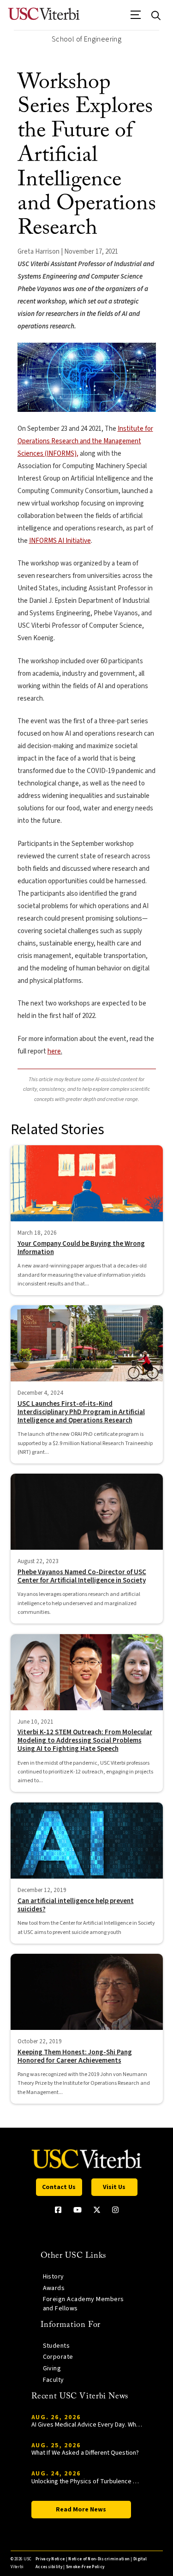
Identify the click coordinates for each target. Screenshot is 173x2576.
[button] (136, 18)
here (54, 1051)
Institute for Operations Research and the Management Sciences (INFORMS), (85, 441)
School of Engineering (86, 39)
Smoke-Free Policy (85, 2567)
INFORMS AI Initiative (60, 541)
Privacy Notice (50, 2559)
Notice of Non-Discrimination (99, 2559)
